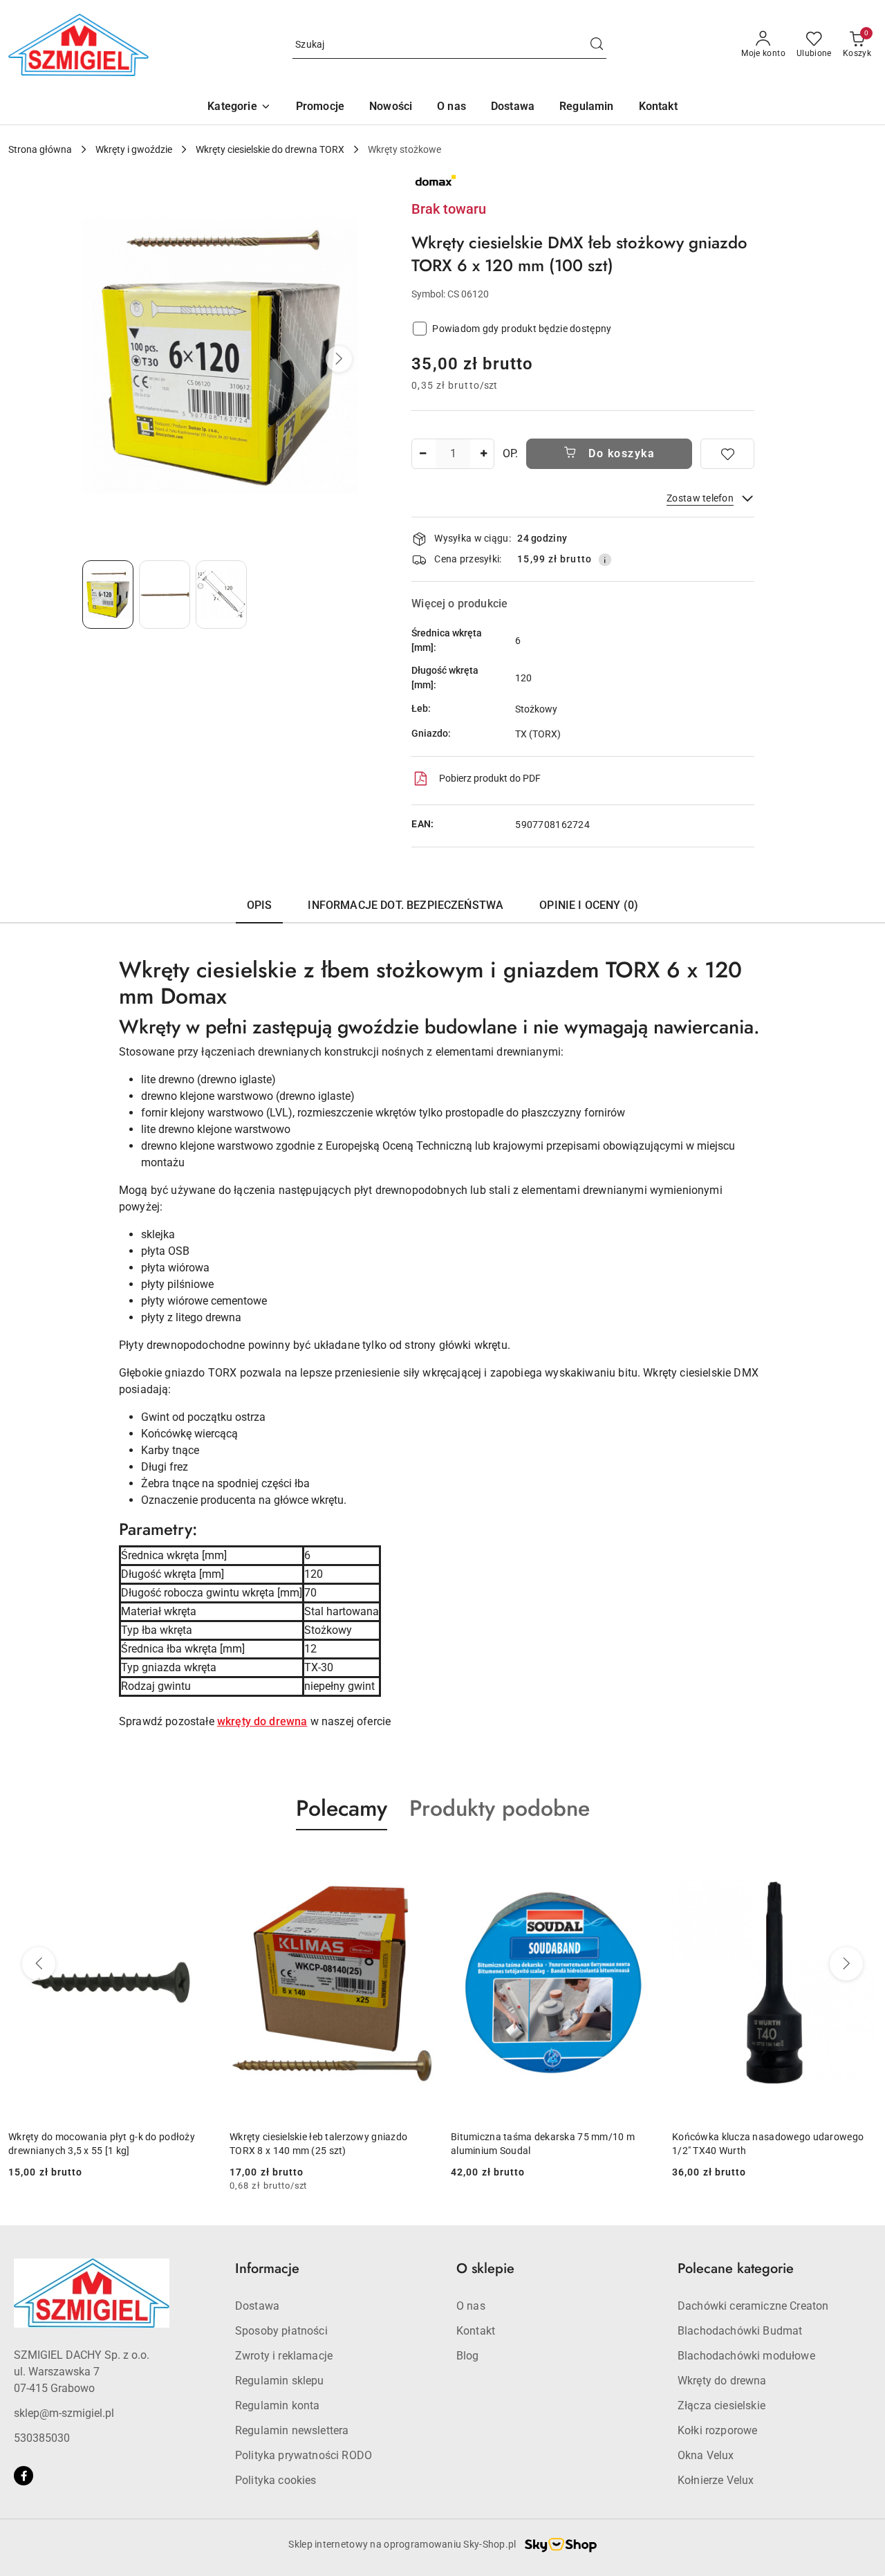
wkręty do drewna (262, 1721)
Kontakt (476, 2331)
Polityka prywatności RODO (304, 2455)
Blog (468, 2356)
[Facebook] (24, 2476)
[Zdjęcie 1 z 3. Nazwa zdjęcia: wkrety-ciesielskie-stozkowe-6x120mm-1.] (108, 595)
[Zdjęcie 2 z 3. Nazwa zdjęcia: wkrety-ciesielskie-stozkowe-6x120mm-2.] (165, 595)
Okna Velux (706, 2455)
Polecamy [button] (342, 1808)
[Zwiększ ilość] (483, 454)
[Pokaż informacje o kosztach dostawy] (605, 560)
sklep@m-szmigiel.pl (64, 2413)
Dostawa (257, 2306)
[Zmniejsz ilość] (422, 454)
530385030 (42, 2438)
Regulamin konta (277, 2405)
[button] (239, 108)
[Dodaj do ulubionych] (727, 454)
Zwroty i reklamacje (284, 2356)
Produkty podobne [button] (500, 1808)
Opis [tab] (260, 905)
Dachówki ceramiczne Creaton (753, 2306)
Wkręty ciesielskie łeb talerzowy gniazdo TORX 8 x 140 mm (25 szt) (318, 2144)
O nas (471, 2306)
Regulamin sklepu (280, 2381)
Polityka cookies (276, 2480)
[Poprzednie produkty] (39, 1964)
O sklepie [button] (485, 2269)
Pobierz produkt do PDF (490, 778)
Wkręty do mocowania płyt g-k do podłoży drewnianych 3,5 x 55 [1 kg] (102, 2144)
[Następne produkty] (846, 1964)
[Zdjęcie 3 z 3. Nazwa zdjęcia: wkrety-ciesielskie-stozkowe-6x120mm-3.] (221, 595)
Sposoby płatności (281, 2331)
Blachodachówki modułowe (746, 2356)
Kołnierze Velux (716, 2480)
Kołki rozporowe (717, 2430)
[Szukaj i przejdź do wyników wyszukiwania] (597, 45)
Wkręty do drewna (722, 2381)
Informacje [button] (267, 2269)
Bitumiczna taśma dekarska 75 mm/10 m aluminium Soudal (543, 2144)
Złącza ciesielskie (721, 2405)
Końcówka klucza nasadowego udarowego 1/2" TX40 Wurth (768, 2144)
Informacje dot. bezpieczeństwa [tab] (406, 905)
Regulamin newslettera (292, 2430)
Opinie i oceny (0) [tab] (589, 905)
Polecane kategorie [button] (736, 2269)
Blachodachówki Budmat (740, 2331)
